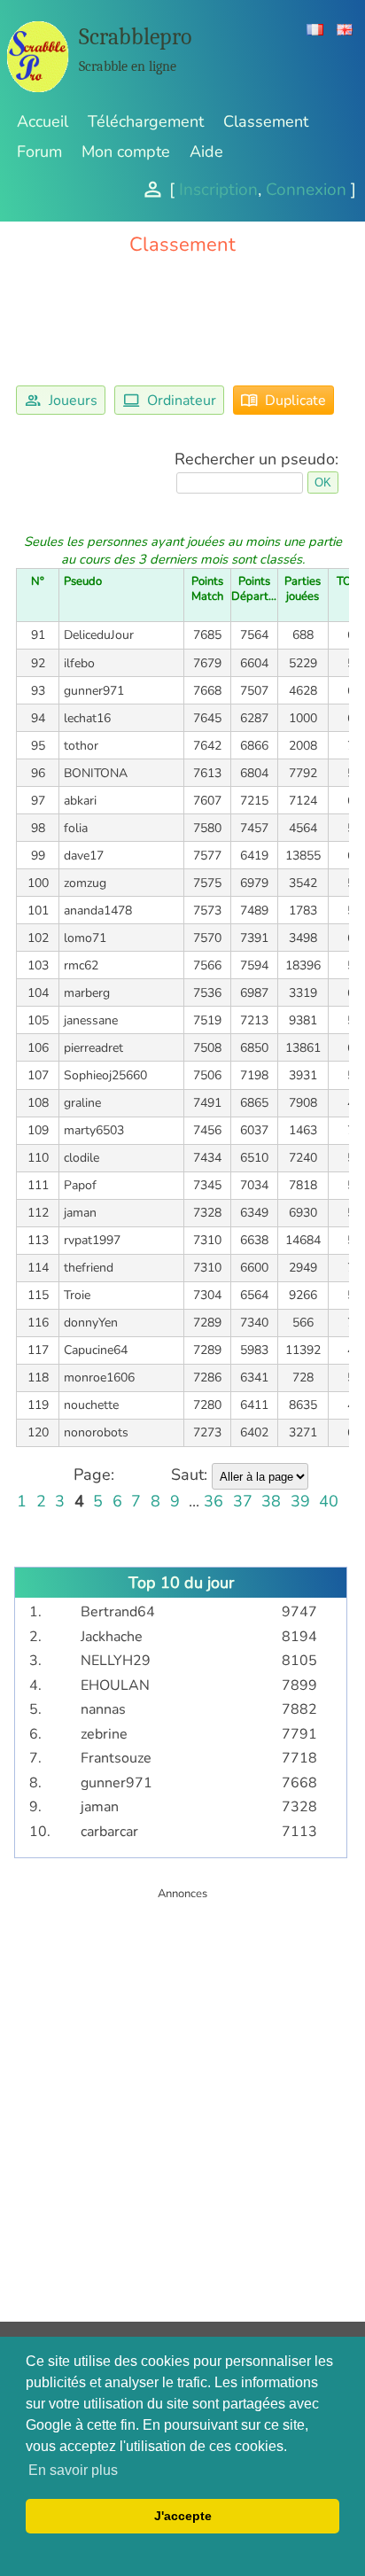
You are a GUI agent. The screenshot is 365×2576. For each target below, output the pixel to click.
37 (243, 1501)
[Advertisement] (182, 2085)
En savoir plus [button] (73, 2470)
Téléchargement (146, 121)
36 (214, 1501)
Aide (206, 152)
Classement (266, 121)
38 (271, 1501)
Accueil (43, 121)
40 (329, 1501)
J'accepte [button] (183, 2516)
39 (300, 1501)
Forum (39, 152)
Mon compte (126, 152)
